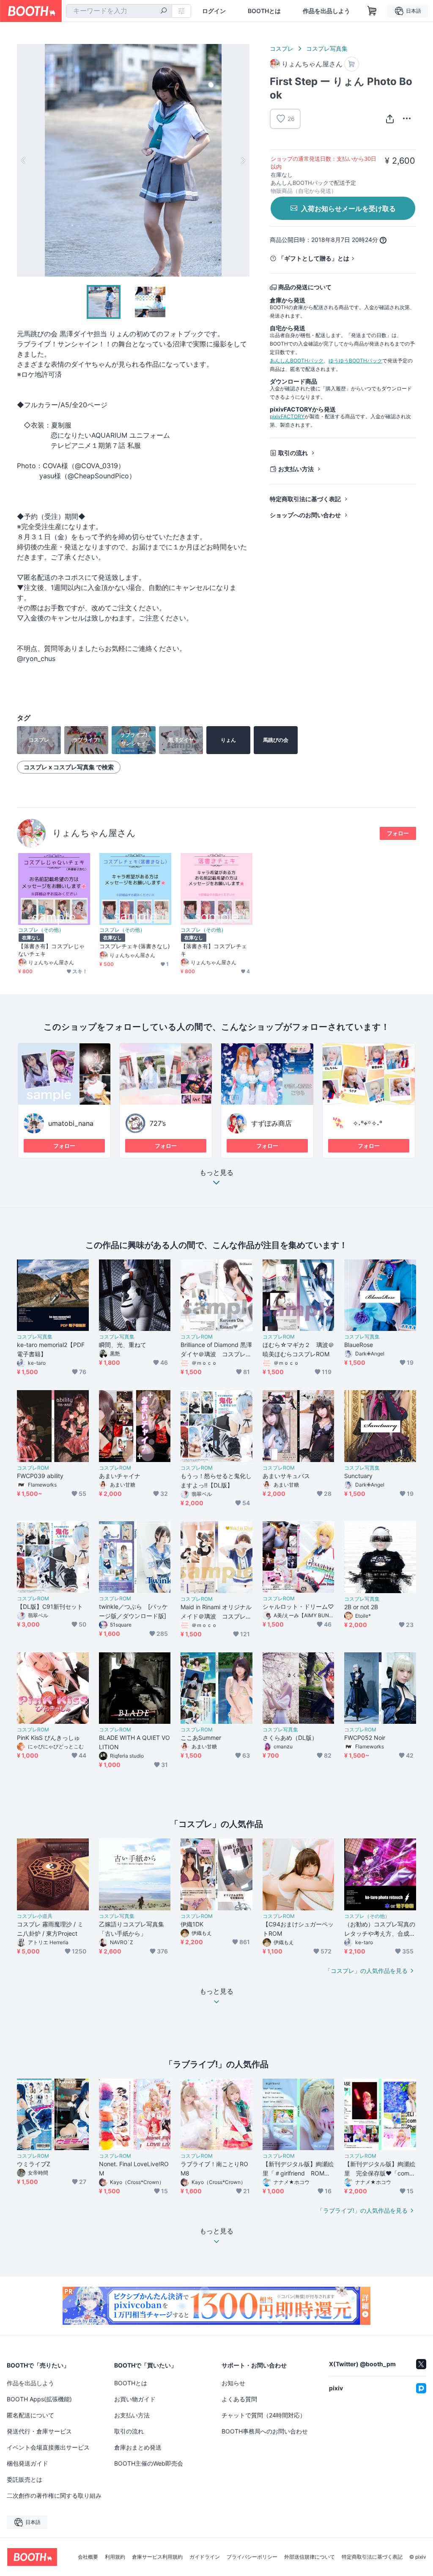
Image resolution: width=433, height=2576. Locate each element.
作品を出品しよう (326, 11)
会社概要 (88, 2557)
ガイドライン (205, 2557)
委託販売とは (25, 2479)
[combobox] (119, 11)
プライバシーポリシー (252, 2557)
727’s (158, 1123)
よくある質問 (239, 2399)
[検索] (164, 11)
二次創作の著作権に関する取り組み (54, 2495)
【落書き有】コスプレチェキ (214, 950)
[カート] (352, 64)
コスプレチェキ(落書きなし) (135, 946)
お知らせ (233, 2383)
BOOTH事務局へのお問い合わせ (265, 2431)
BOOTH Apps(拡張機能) (39, 2399)
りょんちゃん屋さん (94, 833)
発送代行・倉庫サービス (39, 2431)
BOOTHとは (264, 11)
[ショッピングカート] (372, 11)
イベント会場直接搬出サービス (48, 2447)
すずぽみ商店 (271, 1123)
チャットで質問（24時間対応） (264, 2415)
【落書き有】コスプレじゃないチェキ (51, 950)
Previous (24, 160)
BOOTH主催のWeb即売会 (149, 2463)
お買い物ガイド (135, 2399)
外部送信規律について (310, 2557)
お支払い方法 (296, 469)
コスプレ (282, 48)
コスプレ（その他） (41, 930)
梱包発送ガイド (27, 2463)
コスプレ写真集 (327, 48)
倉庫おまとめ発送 (138, 2447)
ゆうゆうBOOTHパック (355, 361)
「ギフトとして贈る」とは (314, 258)
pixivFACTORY (287, 416)
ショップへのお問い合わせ (305, 515)
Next (243, 160)
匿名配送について (30, 2415)
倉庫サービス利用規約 (157, 2557)
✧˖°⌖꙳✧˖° (367, 1123)
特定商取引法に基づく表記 (305, 499)
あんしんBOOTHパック (297, 361)
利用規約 (115, 2557)
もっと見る (216, 1173)
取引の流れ (293, 453)
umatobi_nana (71, 1123)
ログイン (214, 11)
